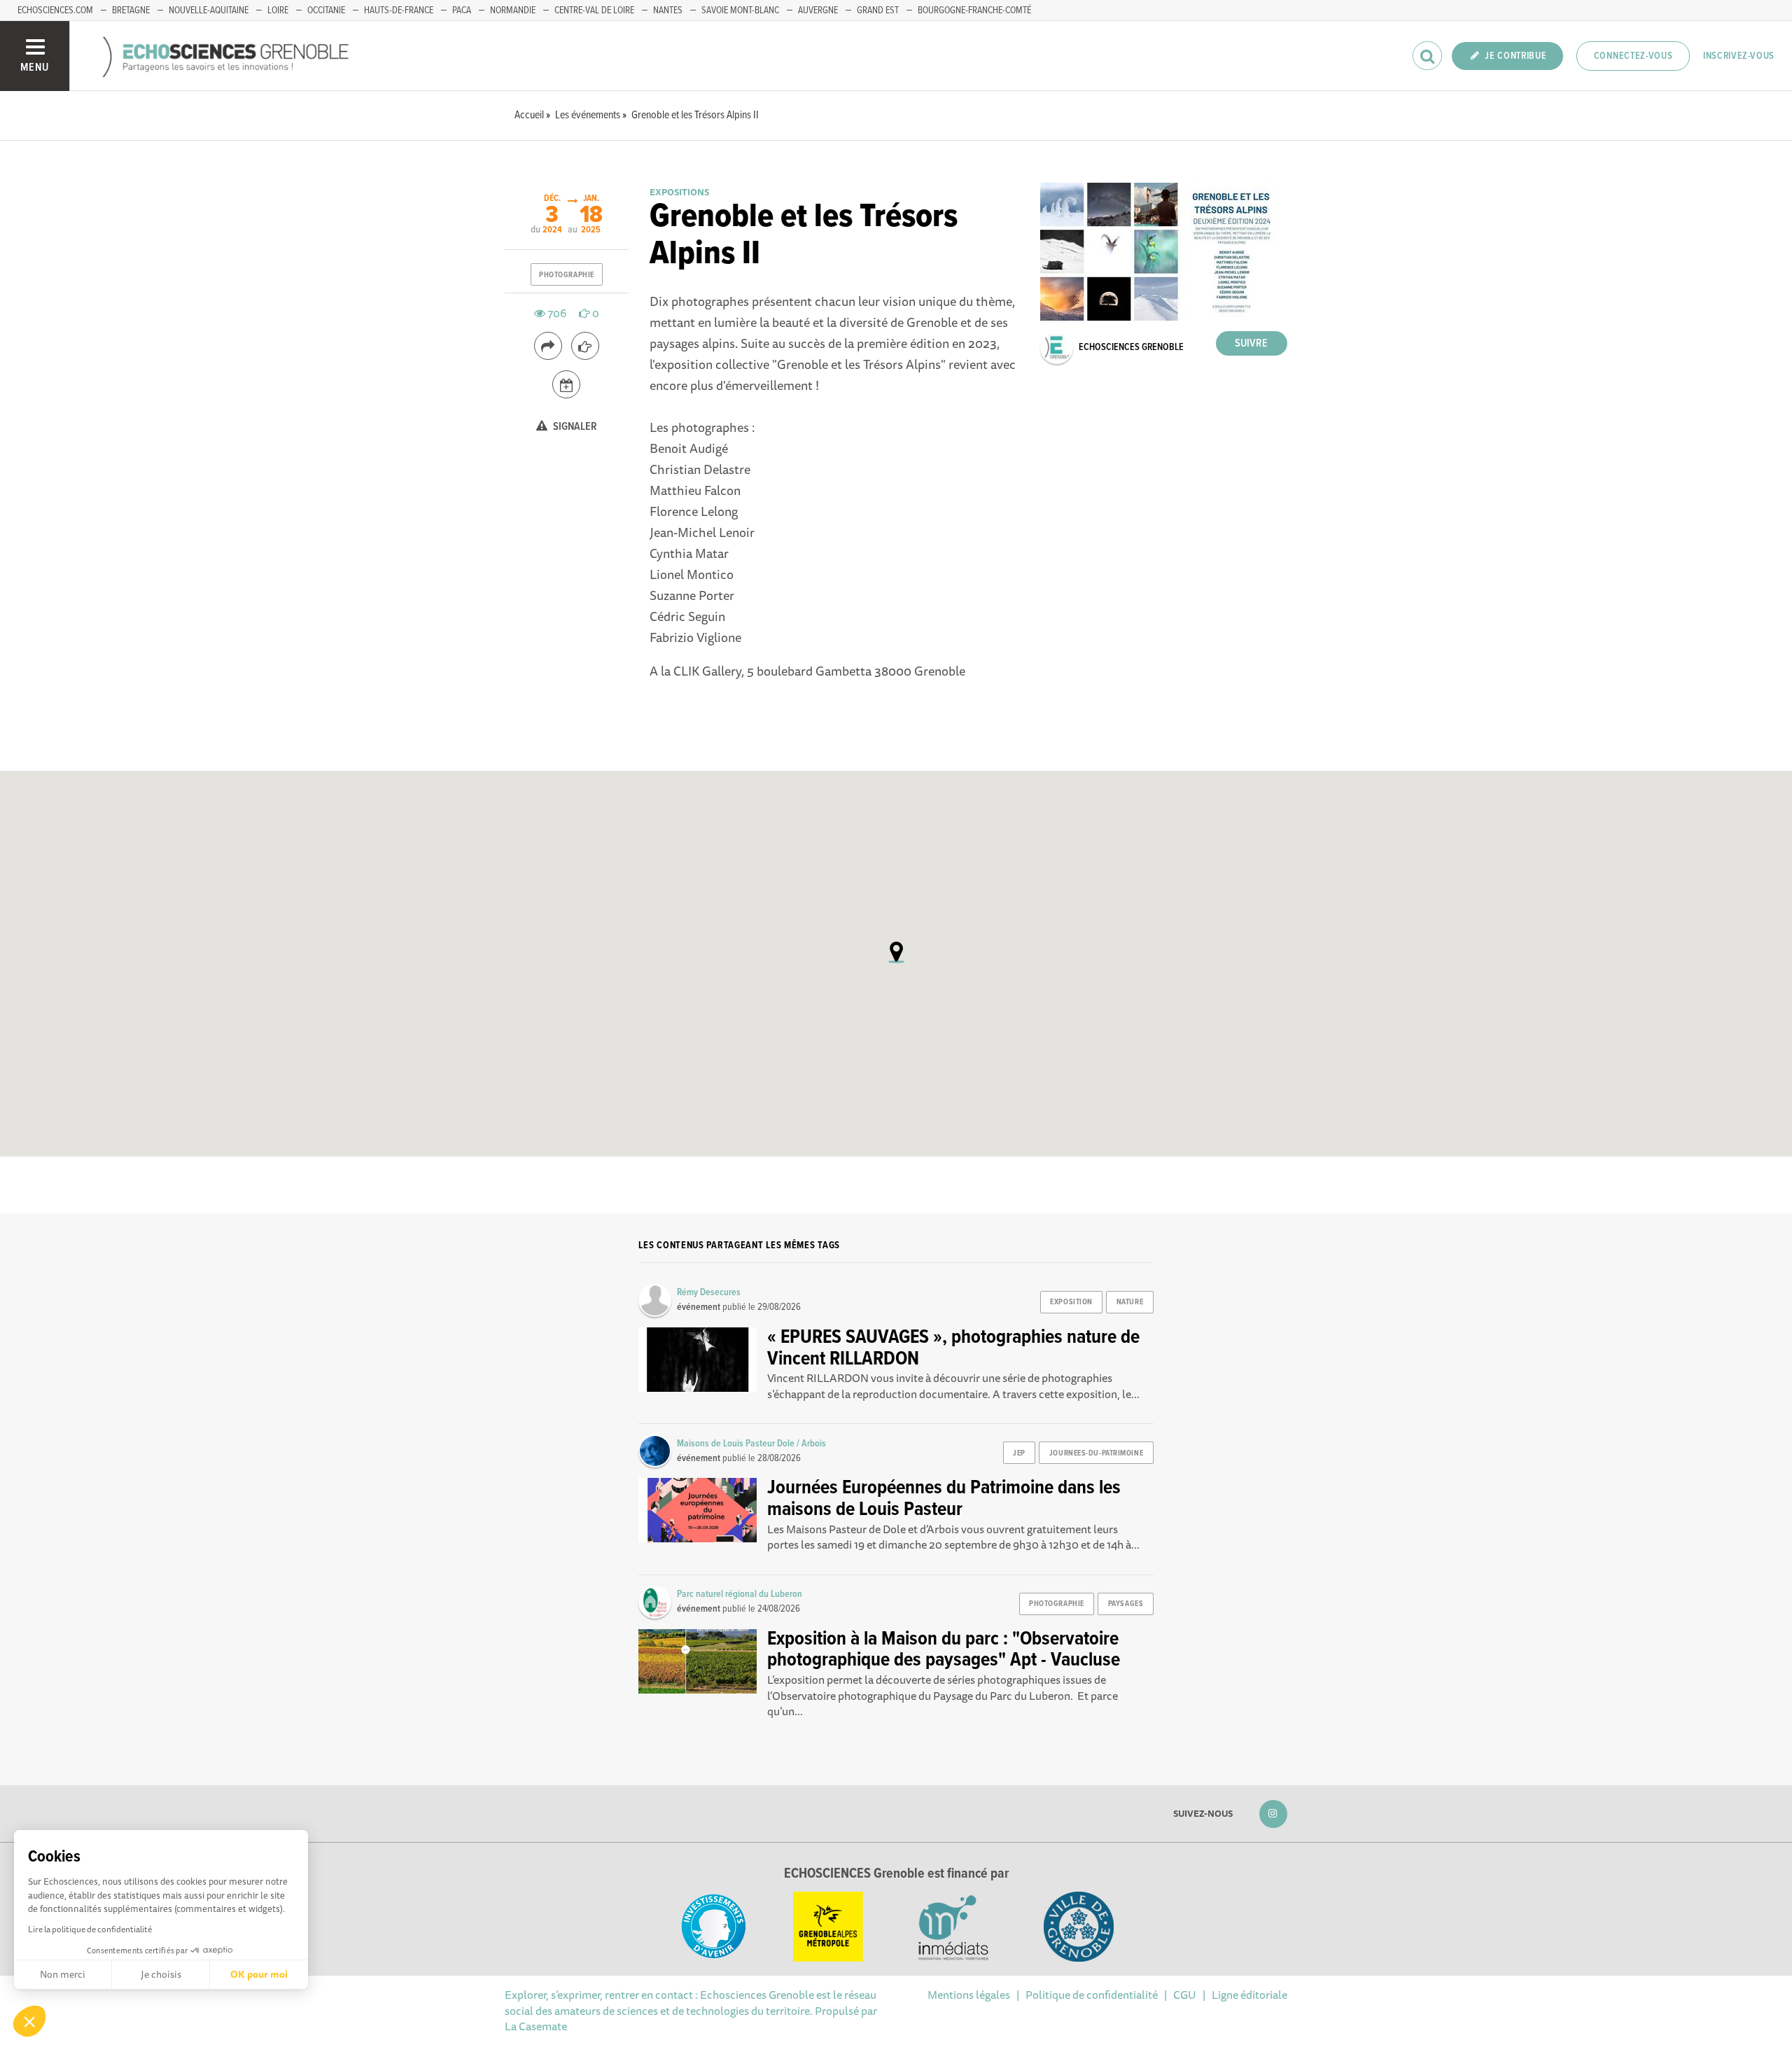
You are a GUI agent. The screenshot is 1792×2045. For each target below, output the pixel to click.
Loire (278, 11)
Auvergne (818, 11)
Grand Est (878, 11)
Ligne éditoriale (1249, 1995)
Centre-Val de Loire (594, 11)
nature (1130, 1302)
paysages (1126, 1604)
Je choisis (161, 1974)
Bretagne (131, 11)
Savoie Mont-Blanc (740, 11)
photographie (567, 275)
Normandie (513, 11)
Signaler (574, 427)
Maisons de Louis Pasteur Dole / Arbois (751, 1444)
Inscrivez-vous (1739, 56)
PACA (462, 11)
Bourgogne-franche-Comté (974, 11)
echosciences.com (55, 11)
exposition (1071, 1302)
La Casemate (536, 2026)
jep (1019, 1453)
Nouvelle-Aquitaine (209, 11)
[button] (29, 2021)
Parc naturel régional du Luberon (740, 1594)
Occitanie (326, 11)
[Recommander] (585, 346)
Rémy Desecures (709, 1292)
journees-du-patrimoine (1096, 1453)
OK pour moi (259, 1974)
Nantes (668, 11)
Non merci (63, 1974)
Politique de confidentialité (1092, 1995)
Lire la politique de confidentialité (90, 1929)
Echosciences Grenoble (1131, 347)
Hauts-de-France (399, 11)
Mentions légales (969, 1995)
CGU (1185, 1995)
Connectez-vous (1633, 56)
